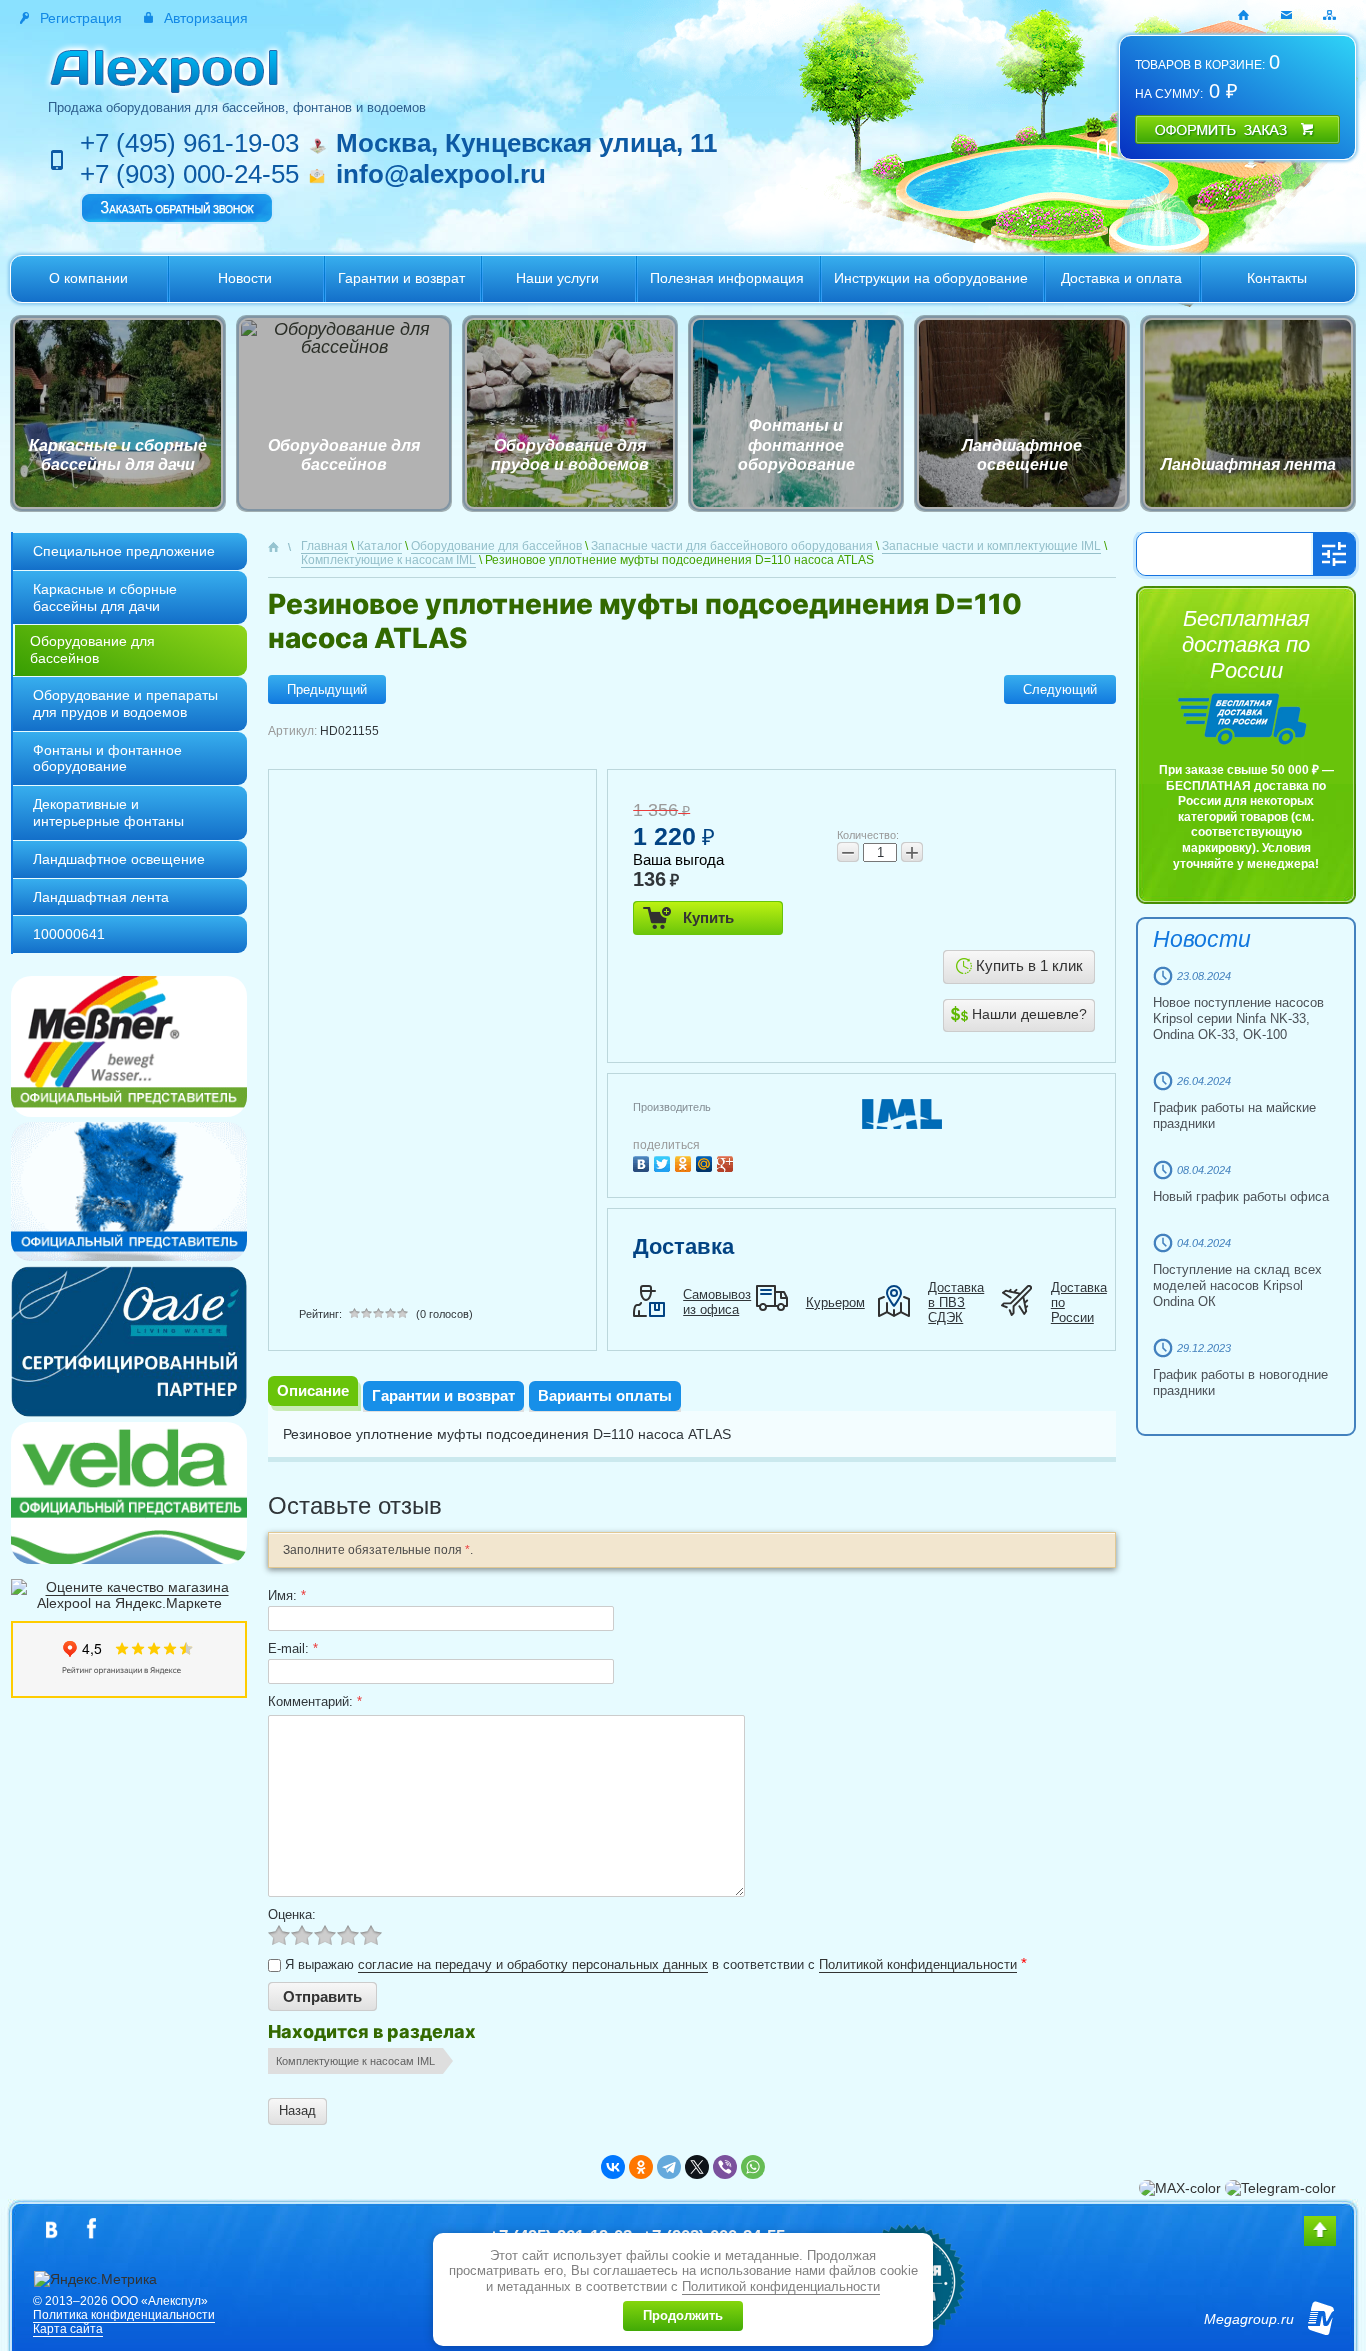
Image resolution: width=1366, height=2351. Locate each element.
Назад (297, 2110)
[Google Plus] (727, 1161)
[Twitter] (664, 1161)
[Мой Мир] (706, 1161)
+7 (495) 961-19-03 (189, 143)
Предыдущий (327, 689)
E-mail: (293, 1648)
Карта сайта (68, 2329)
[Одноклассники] (685, 1161)
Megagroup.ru (1249, 2319)
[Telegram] (669, 2167)
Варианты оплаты (605, 1395)
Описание (313, 1390)
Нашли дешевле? (1027, 1014)
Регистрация (81, 18)
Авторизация (206, 18)
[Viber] (725, 2167)
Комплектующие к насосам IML (355, 2061)
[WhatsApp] (753, 2167)
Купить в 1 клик (1027, 965)
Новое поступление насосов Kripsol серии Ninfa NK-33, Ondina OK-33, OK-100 (1238, 1018)
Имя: (287, 1595)
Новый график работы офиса (1241, 1196)
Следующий (1060, 689)
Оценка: (292, 1914)
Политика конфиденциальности (124, 2315)
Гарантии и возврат (443, 1395)
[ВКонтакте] (643, 1161)
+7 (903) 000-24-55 (189, 174)
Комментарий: (315, 1701)
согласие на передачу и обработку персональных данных (533, 1964)
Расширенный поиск (1334, 554)
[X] (697, 2167)
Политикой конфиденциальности (918, 1964)
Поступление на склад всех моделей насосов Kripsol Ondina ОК (1237, 1285)
